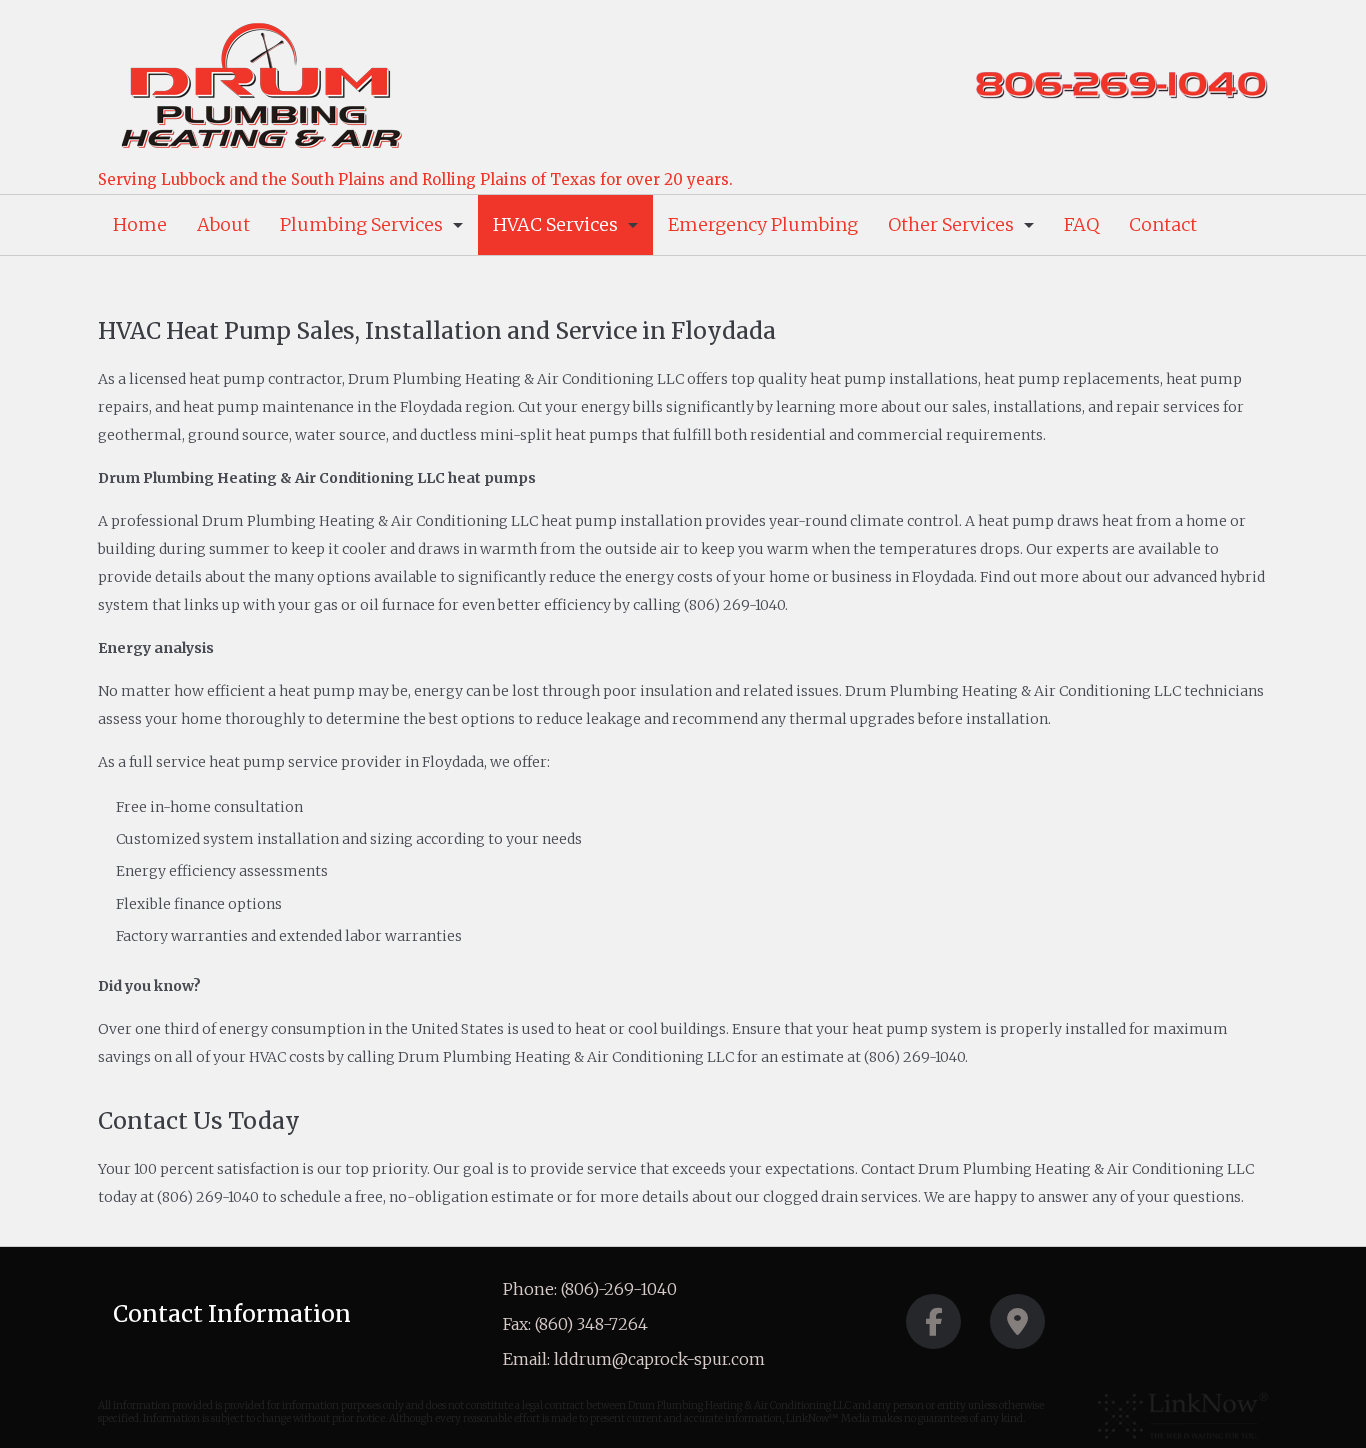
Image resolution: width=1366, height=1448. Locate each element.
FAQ (1081, 224)
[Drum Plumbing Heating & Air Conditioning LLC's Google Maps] (1017, 1327)
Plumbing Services (361, 224)
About (223, 224)
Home (140, 224)
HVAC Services (555, 224)
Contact (1163, 224)
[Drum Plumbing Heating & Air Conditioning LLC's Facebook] (933, 1327)
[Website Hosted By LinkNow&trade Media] (1183, 1416)
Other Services (951, 224)
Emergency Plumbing (763, 224)
